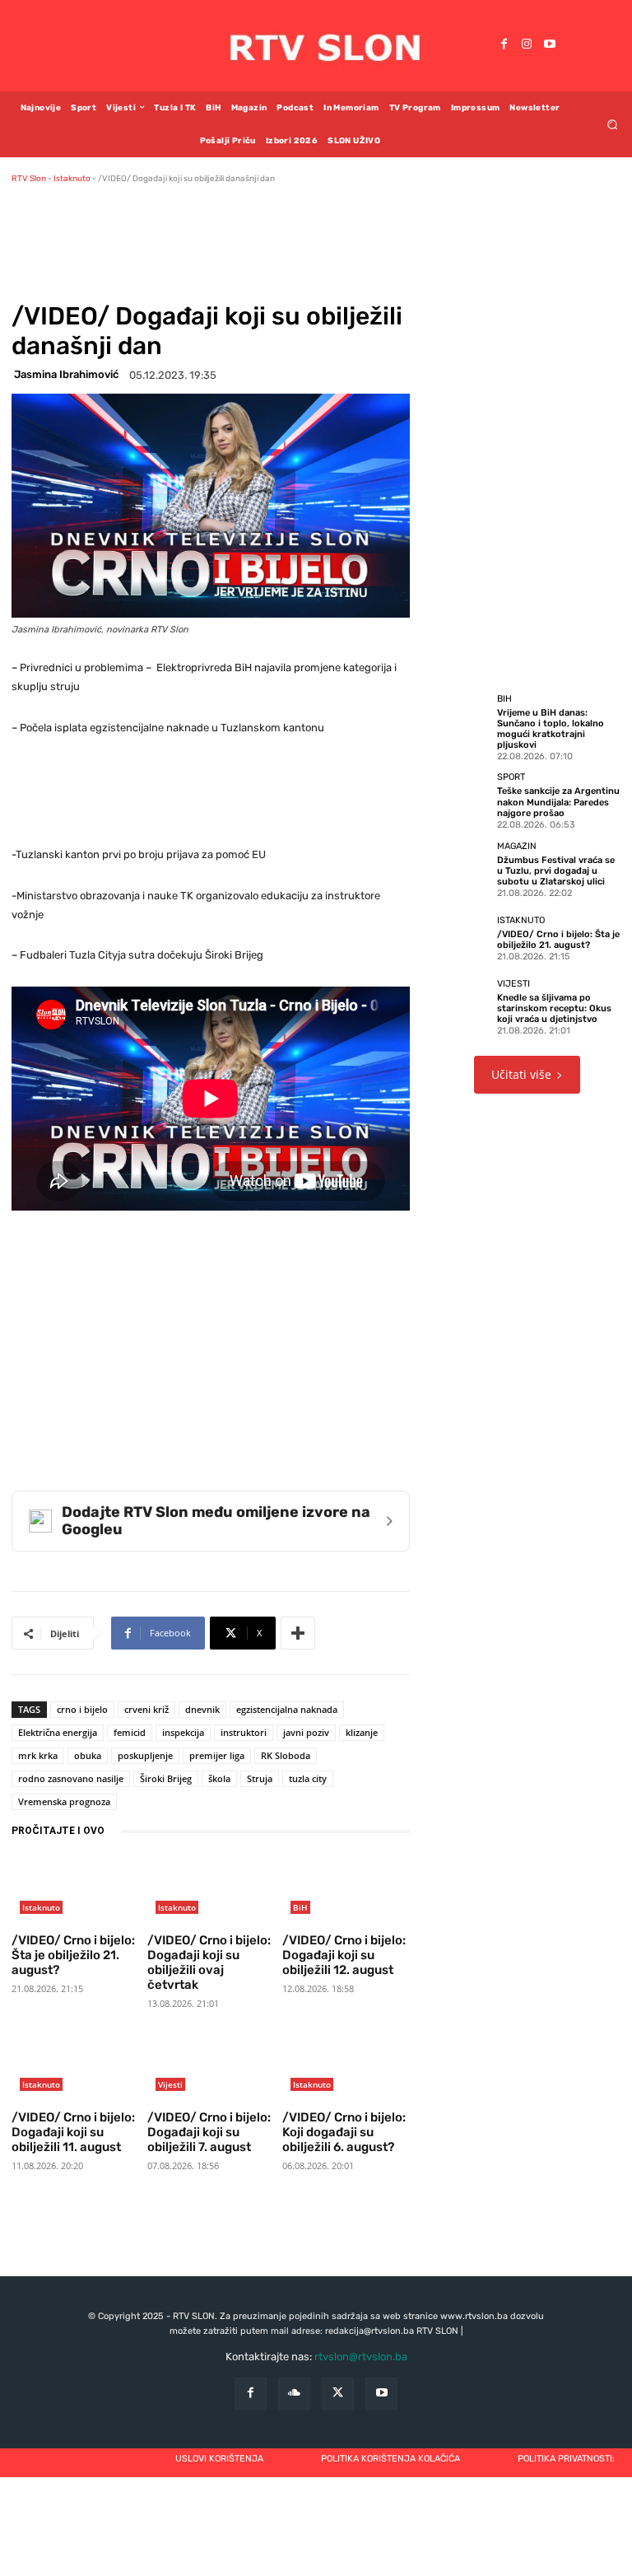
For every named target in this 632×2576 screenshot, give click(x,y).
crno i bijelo (82, 1709)
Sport (511, 777)
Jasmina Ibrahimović (66, 374)
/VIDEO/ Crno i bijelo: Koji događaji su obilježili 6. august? (344, 2132)
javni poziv (306, 1732)
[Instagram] (527, 45)
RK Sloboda (286, 1755)
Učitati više (521, 1074)
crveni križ (146, 1709)
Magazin (517, 846)
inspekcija (183, 1732)
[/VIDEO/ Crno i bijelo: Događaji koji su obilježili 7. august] (211, 2067)
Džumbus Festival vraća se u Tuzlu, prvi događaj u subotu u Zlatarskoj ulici (556, 871)
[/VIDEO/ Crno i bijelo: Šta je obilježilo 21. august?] (75, 1890)
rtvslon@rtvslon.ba (361, 2357)
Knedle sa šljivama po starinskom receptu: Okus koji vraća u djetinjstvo (554, 1008)
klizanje (362, 1732)
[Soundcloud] (294, 2394)
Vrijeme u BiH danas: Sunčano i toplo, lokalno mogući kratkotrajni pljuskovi (551, 729)
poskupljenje (145, 1755)
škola (219, 1778)
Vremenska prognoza (64, 1801)
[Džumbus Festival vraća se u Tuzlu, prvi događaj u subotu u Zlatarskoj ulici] (461, 869)
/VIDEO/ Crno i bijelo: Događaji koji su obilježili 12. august (344, 1955)
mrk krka (38, 1755)
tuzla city (308, 1778)
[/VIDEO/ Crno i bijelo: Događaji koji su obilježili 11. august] (75, 2067)
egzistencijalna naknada (287, 1709)
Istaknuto (72, 179)
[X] (338, 2394)
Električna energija (58, 1732)
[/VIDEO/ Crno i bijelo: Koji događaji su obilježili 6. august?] (346, 2067)
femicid (130, 1732)
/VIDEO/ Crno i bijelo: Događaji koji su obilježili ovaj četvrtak (209, 1962)
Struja (260, 1778)
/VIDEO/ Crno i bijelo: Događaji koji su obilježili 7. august (209, 2132)
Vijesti (170, 2084)
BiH (300, 1907)
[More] (298, 1633)
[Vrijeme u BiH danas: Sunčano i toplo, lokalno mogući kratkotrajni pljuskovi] (461, 722)
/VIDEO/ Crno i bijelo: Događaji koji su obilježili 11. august (73, 2132)
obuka (88, 1755)
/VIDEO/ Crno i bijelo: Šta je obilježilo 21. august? (73, 1955)
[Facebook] (504, 45)
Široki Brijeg (166, 1778)
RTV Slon (29, 179)
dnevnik (202, 1709)
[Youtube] (550, 45)
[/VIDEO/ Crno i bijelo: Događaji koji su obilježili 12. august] (346, 1890)
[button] (613, 124)
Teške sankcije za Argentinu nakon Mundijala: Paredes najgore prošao (558, 802)
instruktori (244, 1732)
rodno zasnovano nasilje (71, 1778)
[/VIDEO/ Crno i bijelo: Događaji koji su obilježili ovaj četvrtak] (211, 1890)
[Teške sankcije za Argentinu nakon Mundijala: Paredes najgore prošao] (461, 800)
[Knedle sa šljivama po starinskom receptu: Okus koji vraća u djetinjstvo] (461, 1006)
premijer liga (217, 1755)
